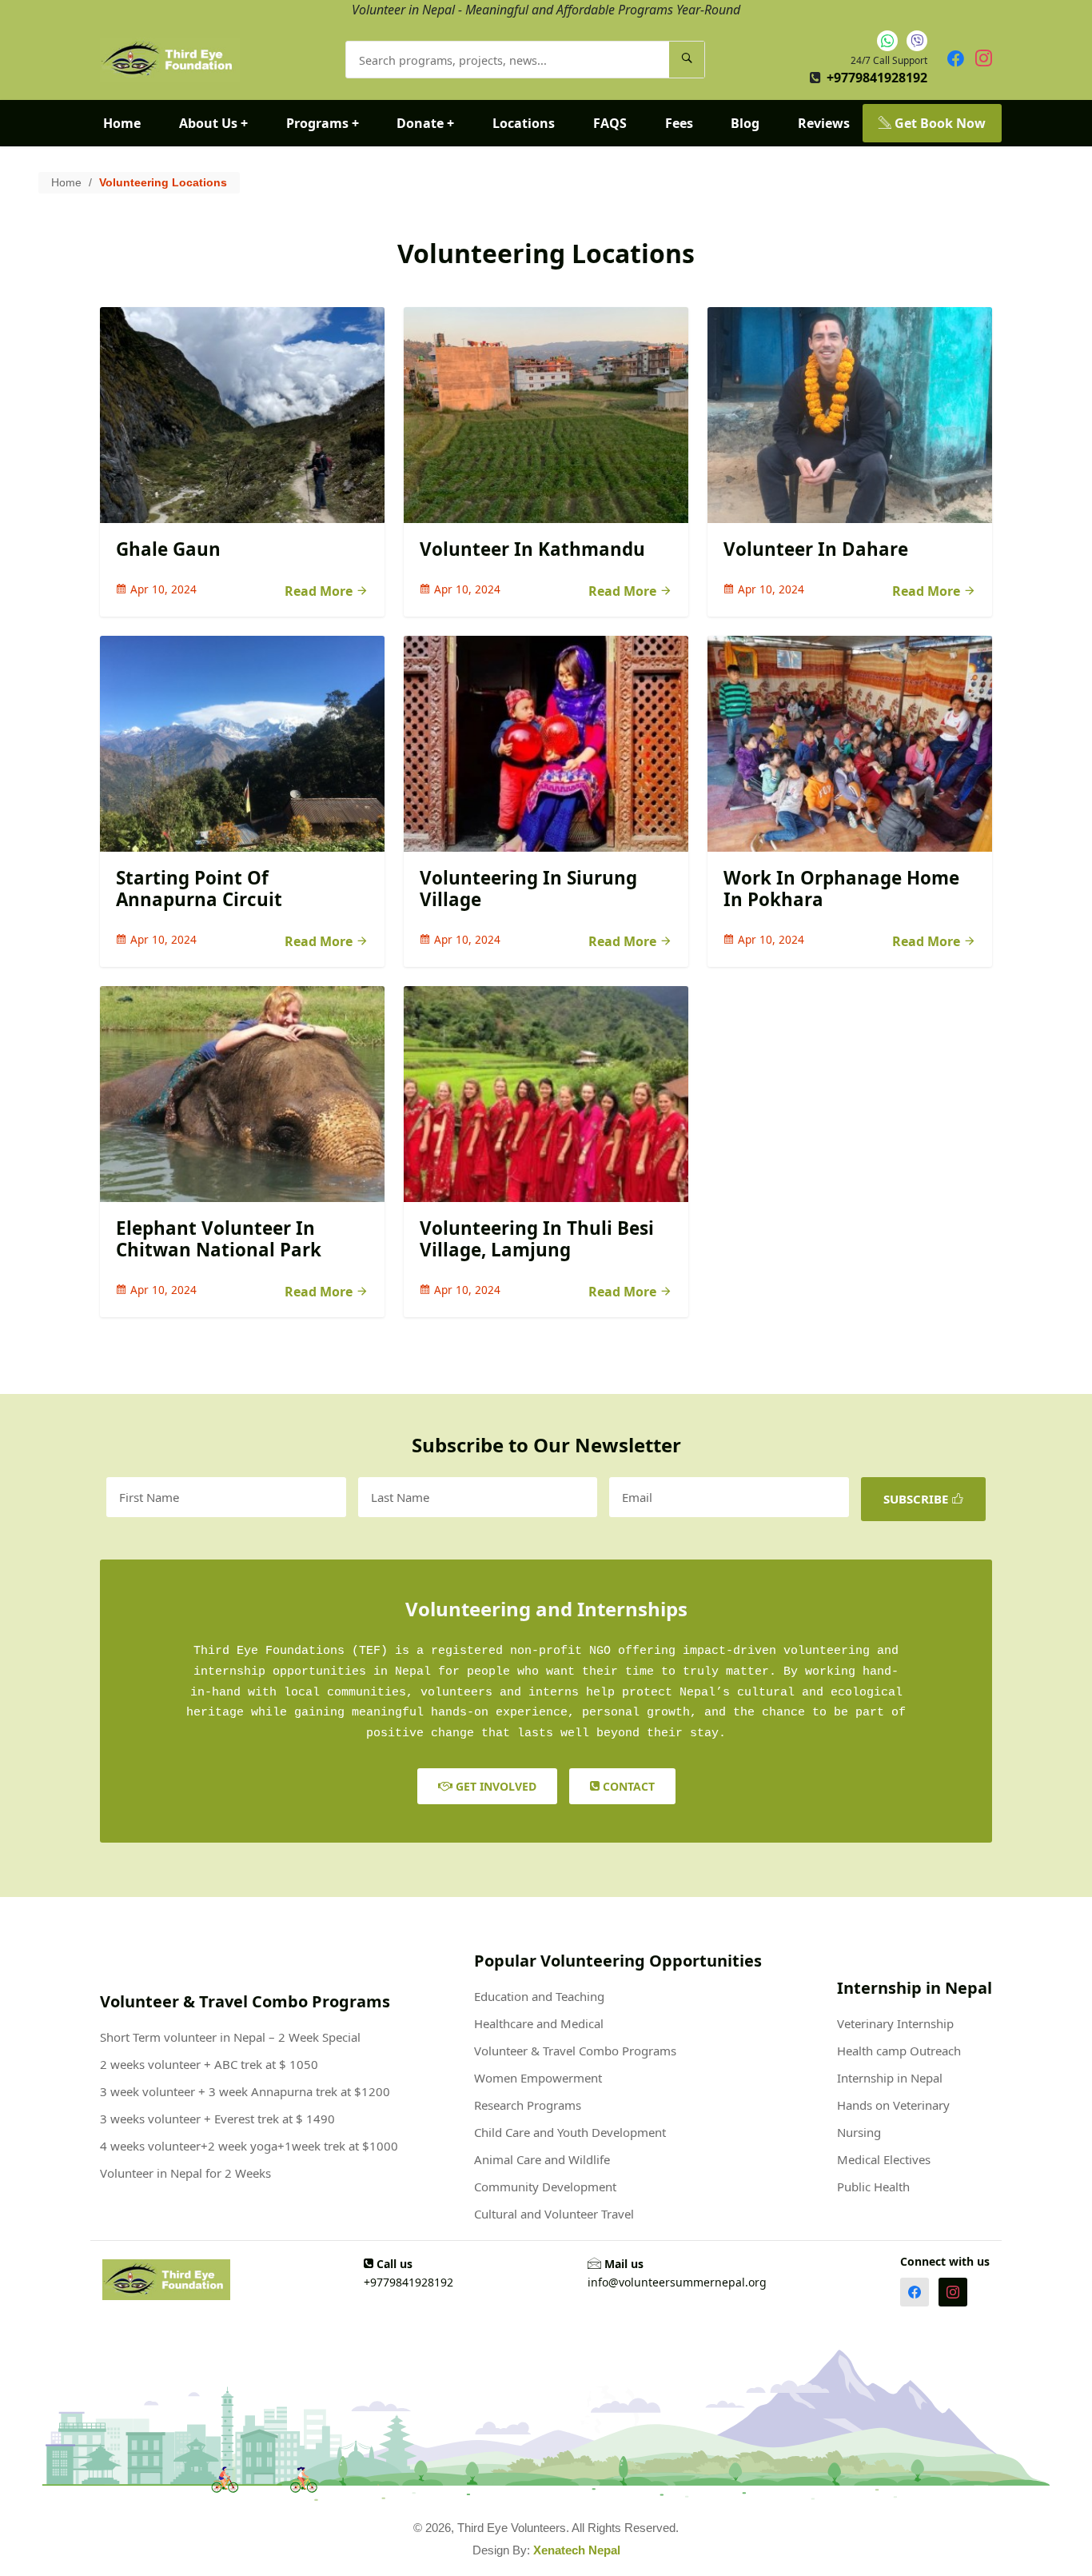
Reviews (824, 123)
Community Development (545, 2187)
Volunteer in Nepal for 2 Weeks (185, 2173)
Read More (320, 591)
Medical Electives (884, 2159)
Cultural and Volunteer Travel (554, 2214)
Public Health (873, 2187)
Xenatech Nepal (577, 2550)
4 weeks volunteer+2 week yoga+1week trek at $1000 (249, 2146)
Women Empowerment (538, 2078)
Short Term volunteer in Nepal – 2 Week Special (230, 2037)
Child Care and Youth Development (570, 2132)
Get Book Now (939, 123)
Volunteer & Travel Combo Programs (575, 2051)
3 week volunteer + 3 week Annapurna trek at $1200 (245, 2091)
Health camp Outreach (899, 2051)
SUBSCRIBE (917, 1499)
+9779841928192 (877, 78)
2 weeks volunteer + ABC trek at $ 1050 (209, 2064)
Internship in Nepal (890, 2078)
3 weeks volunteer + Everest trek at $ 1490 (217, 2119)
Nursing (859, 2132)
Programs (323, 123)
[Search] (687, 60)
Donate (425, 123)
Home (122, 123)
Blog (745, 123)
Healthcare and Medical (539, 2023)
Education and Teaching (539, 1996)
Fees (679, 123)
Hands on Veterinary (893, 2105)
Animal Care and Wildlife (542, 2159)
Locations (524, 123)
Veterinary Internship (895, 2023)
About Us (213, 123)
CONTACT (627, 1786)
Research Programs (528, 2105)
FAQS (610, 123)
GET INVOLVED (494, 1786)
